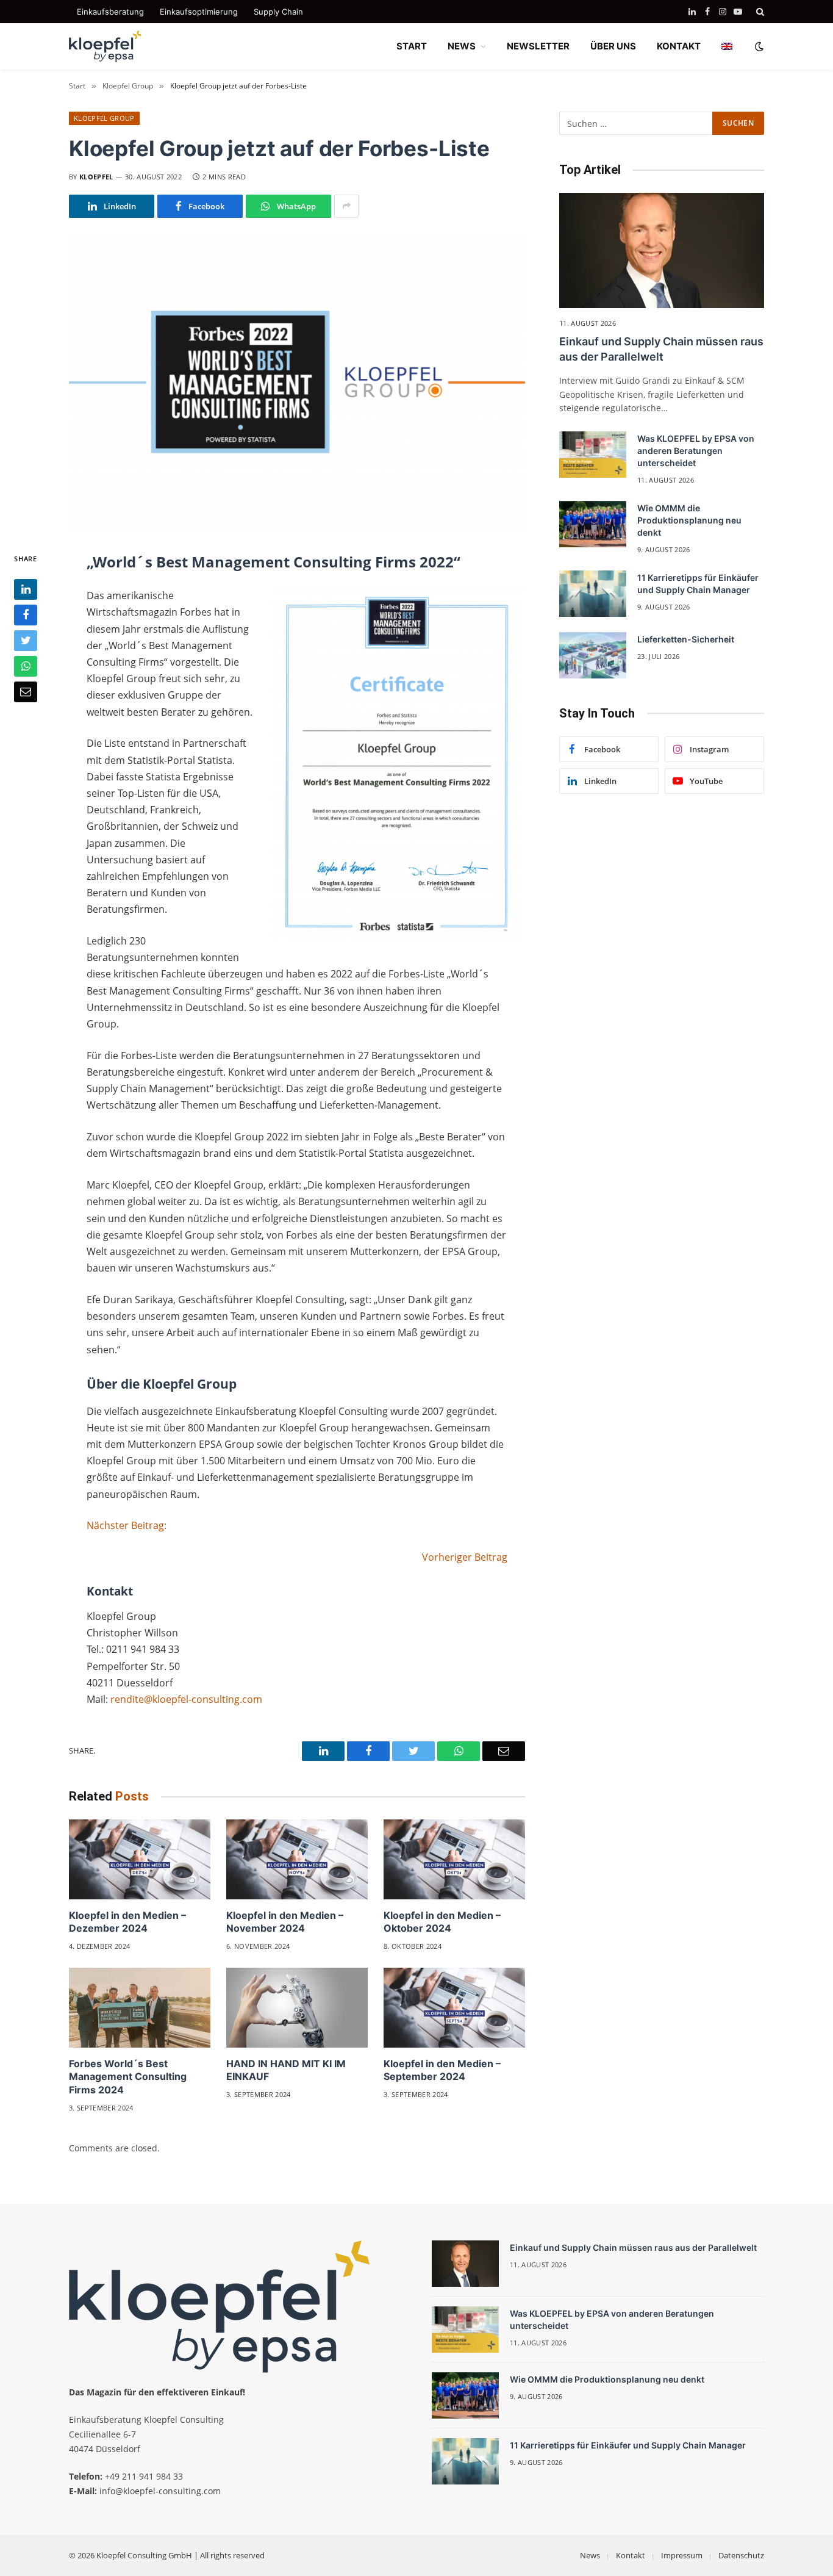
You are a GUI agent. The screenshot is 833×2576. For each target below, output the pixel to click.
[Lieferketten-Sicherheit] (593, 655)
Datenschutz (741, 2555)
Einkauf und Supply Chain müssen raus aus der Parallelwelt (661, 349)
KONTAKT (679, 46)
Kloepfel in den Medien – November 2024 (285, 1922)
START (412, 46)
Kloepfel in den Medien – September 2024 (442, 2070)
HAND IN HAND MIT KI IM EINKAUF (286, 2070)
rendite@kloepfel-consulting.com (186, 1699)
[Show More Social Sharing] (346, 206)
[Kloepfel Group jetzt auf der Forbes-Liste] (297, 382)
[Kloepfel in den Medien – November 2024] (297, 1859)
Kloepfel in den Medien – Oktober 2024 (442, 1922)
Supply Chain (278, 12)
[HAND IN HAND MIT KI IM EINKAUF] (297, 2008)
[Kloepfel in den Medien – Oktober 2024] (454, 1859)
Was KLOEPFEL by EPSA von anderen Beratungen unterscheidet (696, 451)
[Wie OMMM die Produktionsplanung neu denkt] (593, 524)
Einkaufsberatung (110, 12)
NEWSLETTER (538, 46)
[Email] (26, 692)
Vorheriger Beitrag (465, 1557)
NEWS (462, 46)
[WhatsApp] (26, 666)
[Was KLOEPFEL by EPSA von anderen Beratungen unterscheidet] (593, 455)
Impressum (682, 2555)
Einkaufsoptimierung (199, 12)
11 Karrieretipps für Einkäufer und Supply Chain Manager (698, 584)
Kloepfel (96, 177)
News (590, 2555)
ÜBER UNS (613, 46)
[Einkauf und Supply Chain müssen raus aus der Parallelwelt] (662, 250)
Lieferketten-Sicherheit (686, 639)
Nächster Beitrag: (127, 1525)
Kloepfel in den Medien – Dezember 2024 (127, 1922)
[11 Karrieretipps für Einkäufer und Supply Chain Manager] (593, 594)
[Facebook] (26, 615)
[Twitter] (26, 641)
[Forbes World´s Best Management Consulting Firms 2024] (140, 2008)
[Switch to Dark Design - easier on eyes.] (758, 46)
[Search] (759, 12)
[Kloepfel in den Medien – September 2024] (454, 2008)
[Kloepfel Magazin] (105, 46)
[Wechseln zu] (727, 46)
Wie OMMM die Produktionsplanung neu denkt (689, 520)
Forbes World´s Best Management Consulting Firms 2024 (128, 2077)
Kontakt (631, 2555)
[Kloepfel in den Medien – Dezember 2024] (140, 1859)
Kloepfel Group (104, 118)
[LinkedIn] (26, 589)
